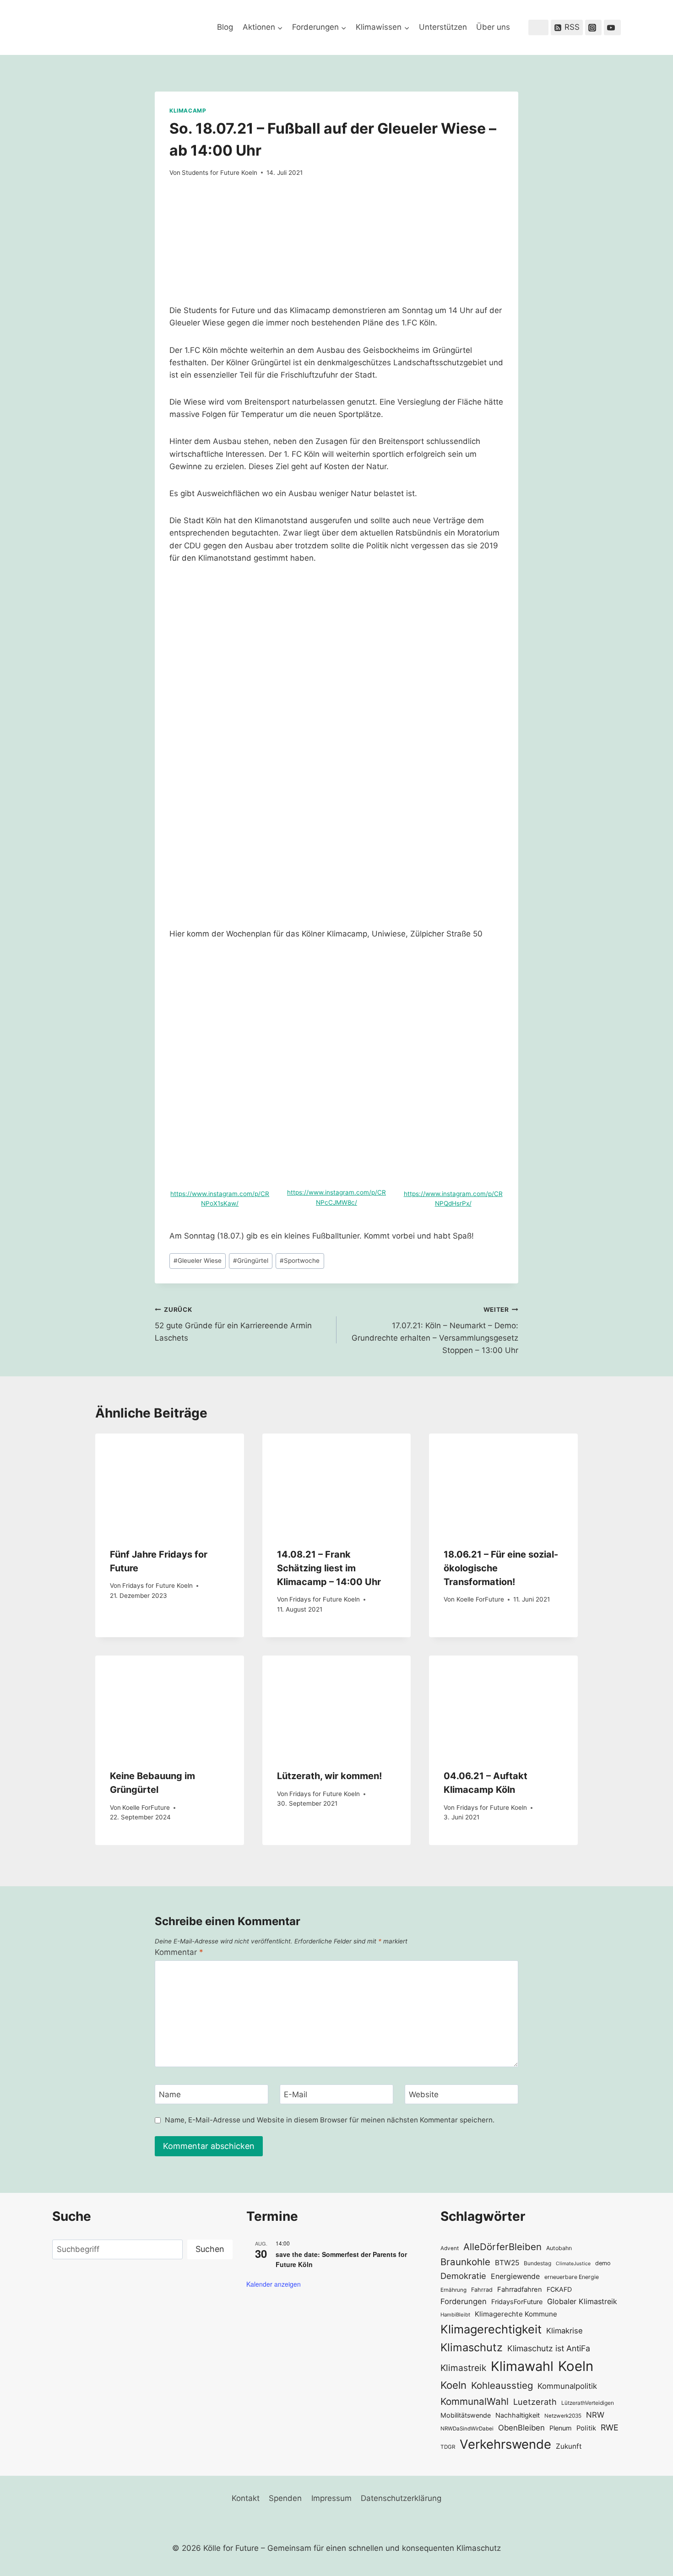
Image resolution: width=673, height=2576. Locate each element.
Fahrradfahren (520, 2289)
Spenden (285, 2498)
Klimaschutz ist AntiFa (549, 2348)
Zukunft (569, 2446)
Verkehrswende (505, 2444)
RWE (610, 2427)
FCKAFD (559, 2289)
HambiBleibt (455, 2315)
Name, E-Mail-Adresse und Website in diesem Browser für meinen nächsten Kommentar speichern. (330, 2120)
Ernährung (453, 2290)
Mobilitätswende (466, 2415)
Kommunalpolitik (567, 2386)
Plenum (561, 2428)
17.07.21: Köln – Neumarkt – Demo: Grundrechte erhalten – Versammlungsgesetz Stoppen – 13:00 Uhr (435, 1330)
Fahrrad (482, 2290)
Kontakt (246, 2498)
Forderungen (464, 2301)
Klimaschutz (472, 2347)
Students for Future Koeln (220, 173)
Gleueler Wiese (198, 1261)
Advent (450, 2248)
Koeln (576, 2366)
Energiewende (515, 2276)
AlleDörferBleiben (502, 2247)
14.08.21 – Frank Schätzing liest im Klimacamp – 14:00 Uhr (329, 1568)
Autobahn (559, 2248)
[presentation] (170, 1483)
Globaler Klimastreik (582, 2301)
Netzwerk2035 (563, 2416)
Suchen (210, 2249)
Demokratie (463, 2276)
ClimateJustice (573, 2264)
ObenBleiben (521, 2428)
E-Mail (296, 2094)
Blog (225, 27)
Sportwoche (300, 1261)
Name (170, 2094)
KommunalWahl (475, 2401)
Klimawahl (522, 2366)
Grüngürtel (251, 1261)
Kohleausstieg (502, 2385)
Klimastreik (463, 2368)
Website (424, 2094)
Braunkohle (465, 2262)
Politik (586, 2428)
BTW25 (507, 2263)
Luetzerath (535, 2402)
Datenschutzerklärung (401, 2498)
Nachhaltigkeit (518, 2415)
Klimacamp (188, 111)
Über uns (493, 27)
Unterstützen (443, 27)
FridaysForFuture (517, 2302)
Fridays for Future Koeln (157, 1586)
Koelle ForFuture (480, 1599)
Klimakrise (564, 2331)
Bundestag (537, 2263)
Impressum (331, 2498)
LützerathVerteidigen (588, 2403)
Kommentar (179, 1952)
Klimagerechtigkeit (491, 2329)
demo (603, 2263)
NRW (595, 2415)
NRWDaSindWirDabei (467, 2429)
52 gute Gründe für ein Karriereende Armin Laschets (233, 1324)
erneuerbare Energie (572, 2277)
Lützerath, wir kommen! (329, 1776)
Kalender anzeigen (274, 2284)
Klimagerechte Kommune (516, 2314)
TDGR (448, 2447)
